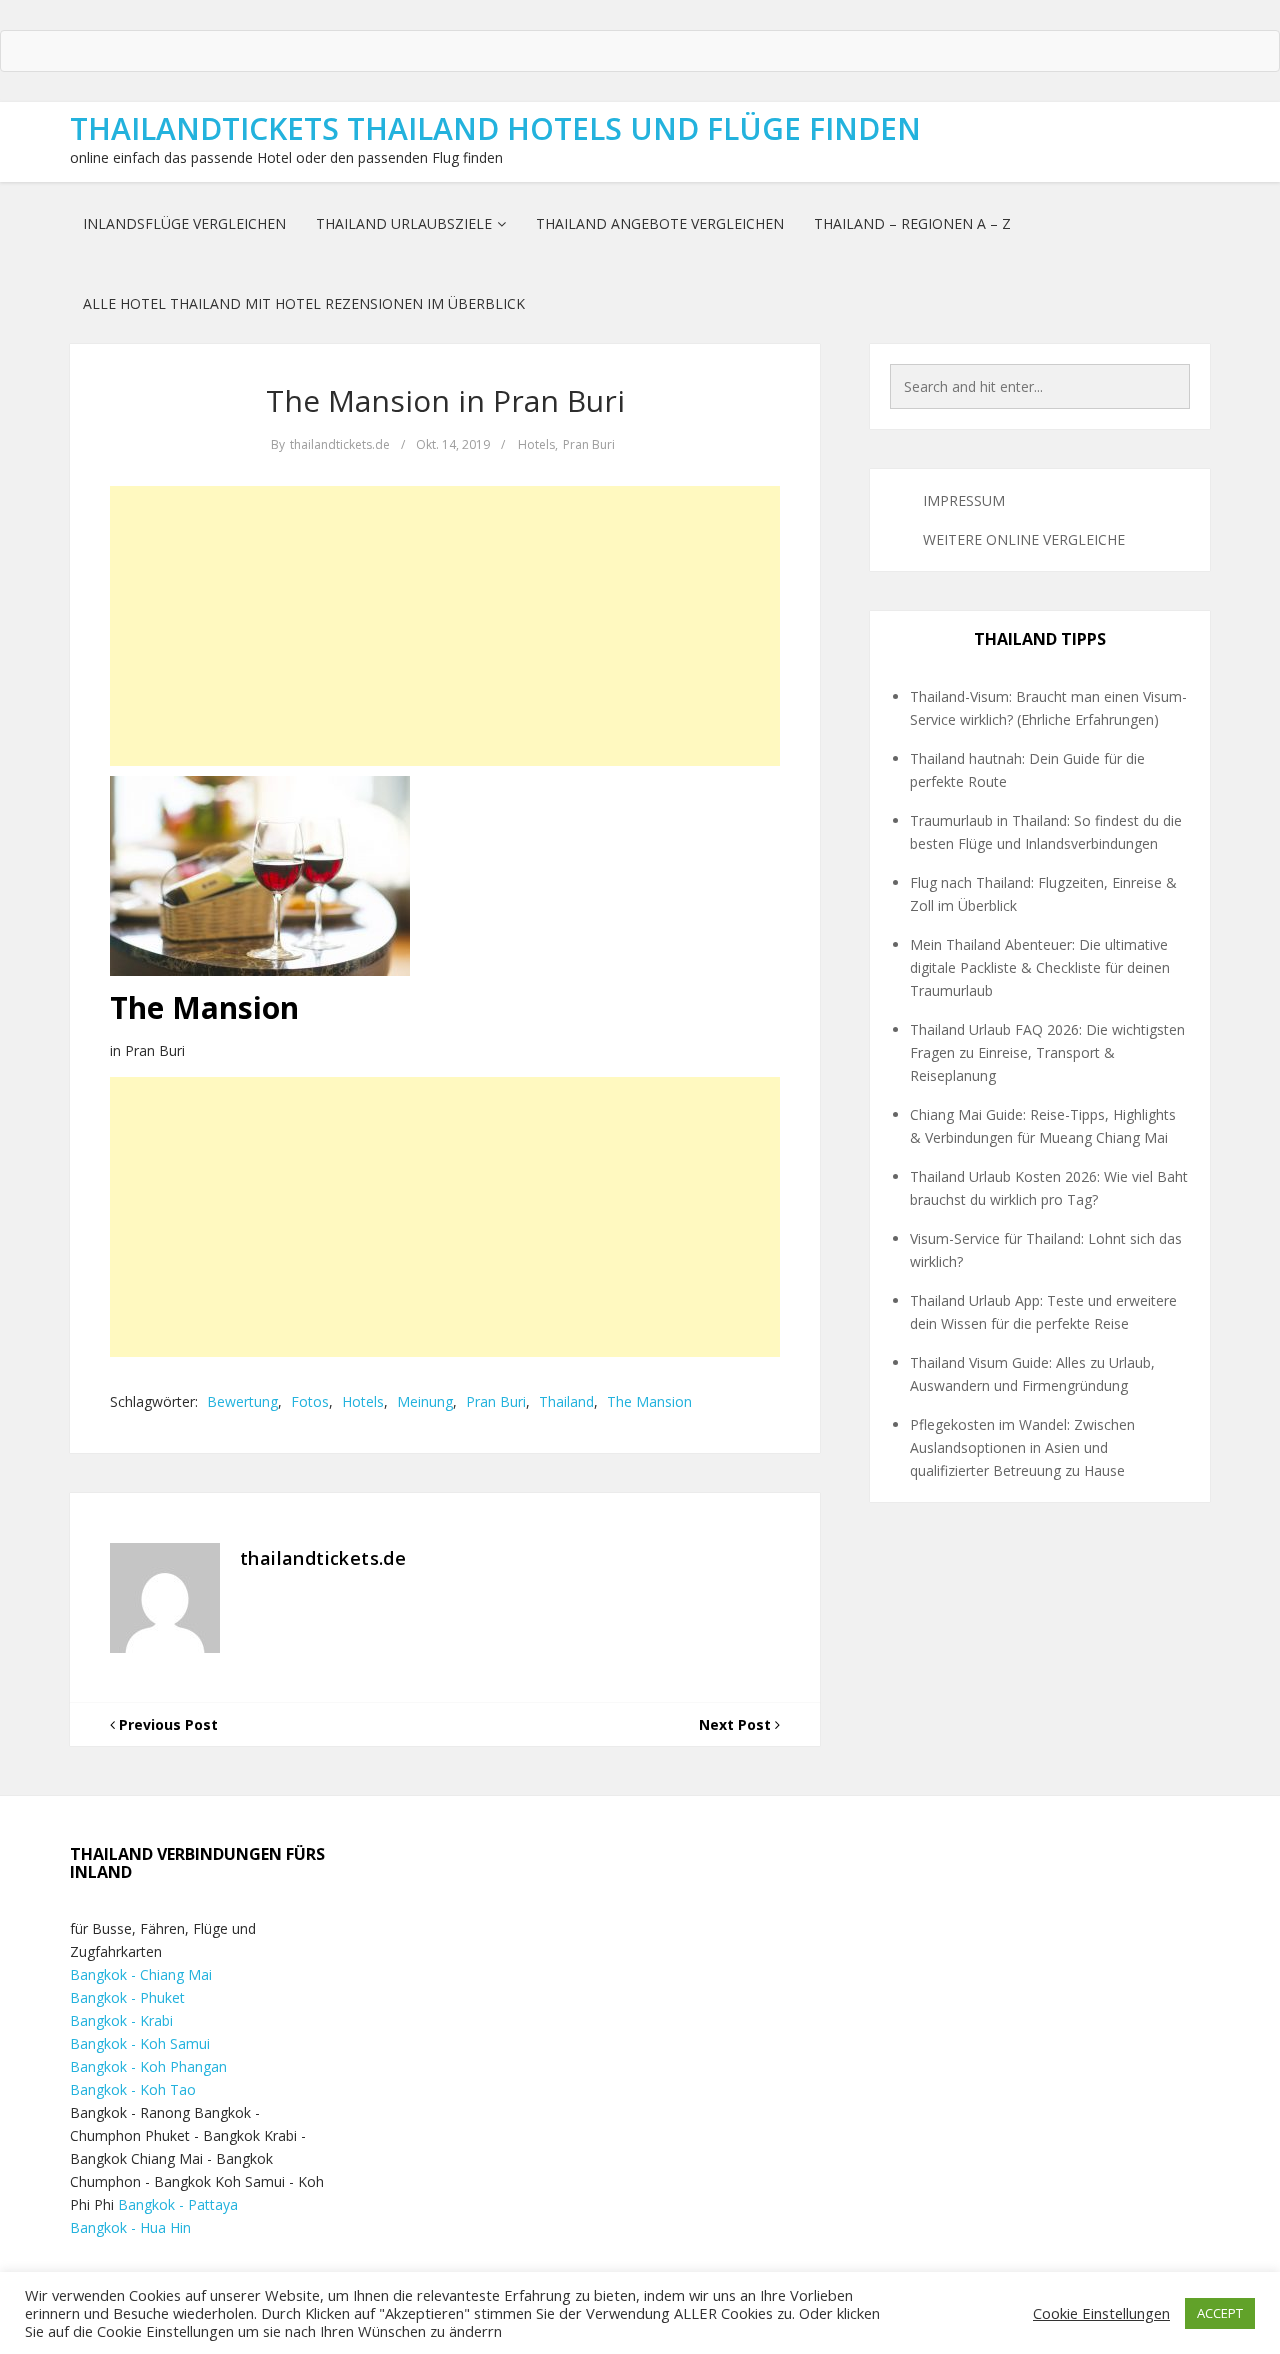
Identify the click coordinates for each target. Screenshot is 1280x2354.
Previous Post (166, 1724)
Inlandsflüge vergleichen (184, 223)
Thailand (566, 1401)
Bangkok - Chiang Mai (141, 1974)
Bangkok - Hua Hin (130, 2227)
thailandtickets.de (340, 444)
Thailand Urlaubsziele (404, 223)
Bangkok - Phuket (127, 1997)
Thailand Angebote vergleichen (660, 223)
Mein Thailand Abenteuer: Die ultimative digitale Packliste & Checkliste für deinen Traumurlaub (1040, 967)
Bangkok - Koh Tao (133, 2089)
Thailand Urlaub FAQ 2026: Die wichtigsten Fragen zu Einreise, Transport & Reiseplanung (1047, 1052)
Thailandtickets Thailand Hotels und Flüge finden (495, 128)
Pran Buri (589, 444)
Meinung (425, 1401)
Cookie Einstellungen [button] (1101, 2313)
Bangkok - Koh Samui (140, 2043)
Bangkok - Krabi (121, 2020)
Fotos (310, 1401)
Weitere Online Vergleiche (1024, 539)
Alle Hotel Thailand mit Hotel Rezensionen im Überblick (304, 303)
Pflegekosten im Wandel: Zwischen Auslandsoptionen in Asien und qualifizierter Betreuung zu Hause (1022, 1447)
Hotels (536, 444)
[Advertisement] (445, 626)
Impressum (964, 500)
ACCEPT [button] (1220, 2313)
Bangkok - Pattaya (178, 2204)
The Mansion (649, 1401)
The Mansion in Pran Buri (445, 400)
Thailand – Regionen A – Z (912, 223)
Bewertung (242, 1401)
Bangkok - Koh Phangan (148, 2066)
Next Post (737, 1724)
